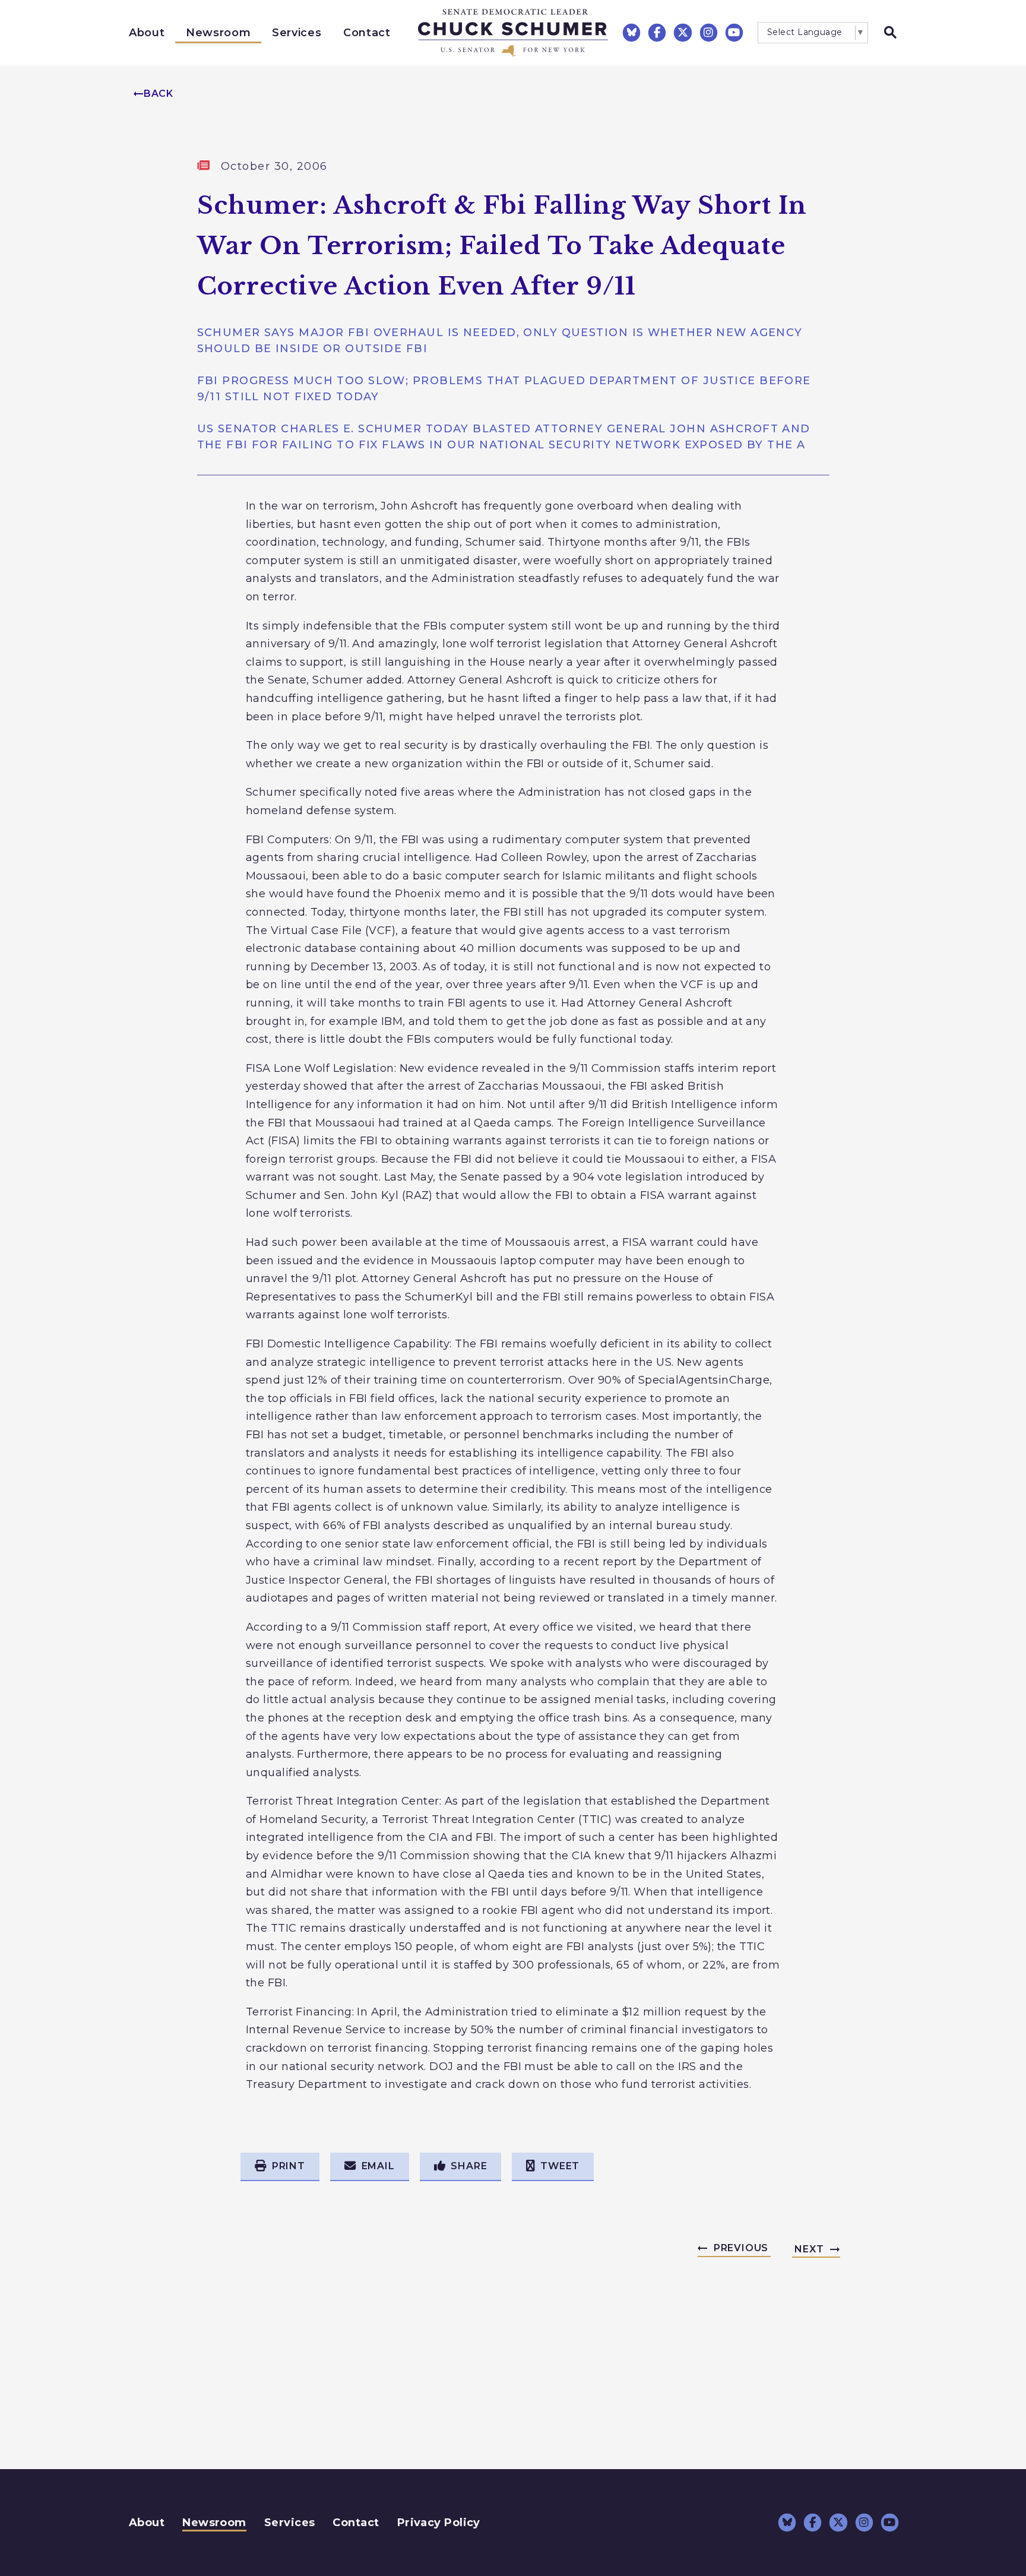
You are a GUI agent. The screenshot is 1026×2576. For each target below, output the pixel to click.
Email (378, 2166)
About (147, 33)
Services (297, 33)
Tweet (560, 2166)
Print (289, 2166)
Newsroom (218, 33)
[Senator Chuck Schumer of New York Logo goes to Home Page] (513, 33)
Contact (367, 33)
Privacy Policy (439, 2523)
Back (159, 94)
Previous (741, 2248)
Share (469, 2166)
